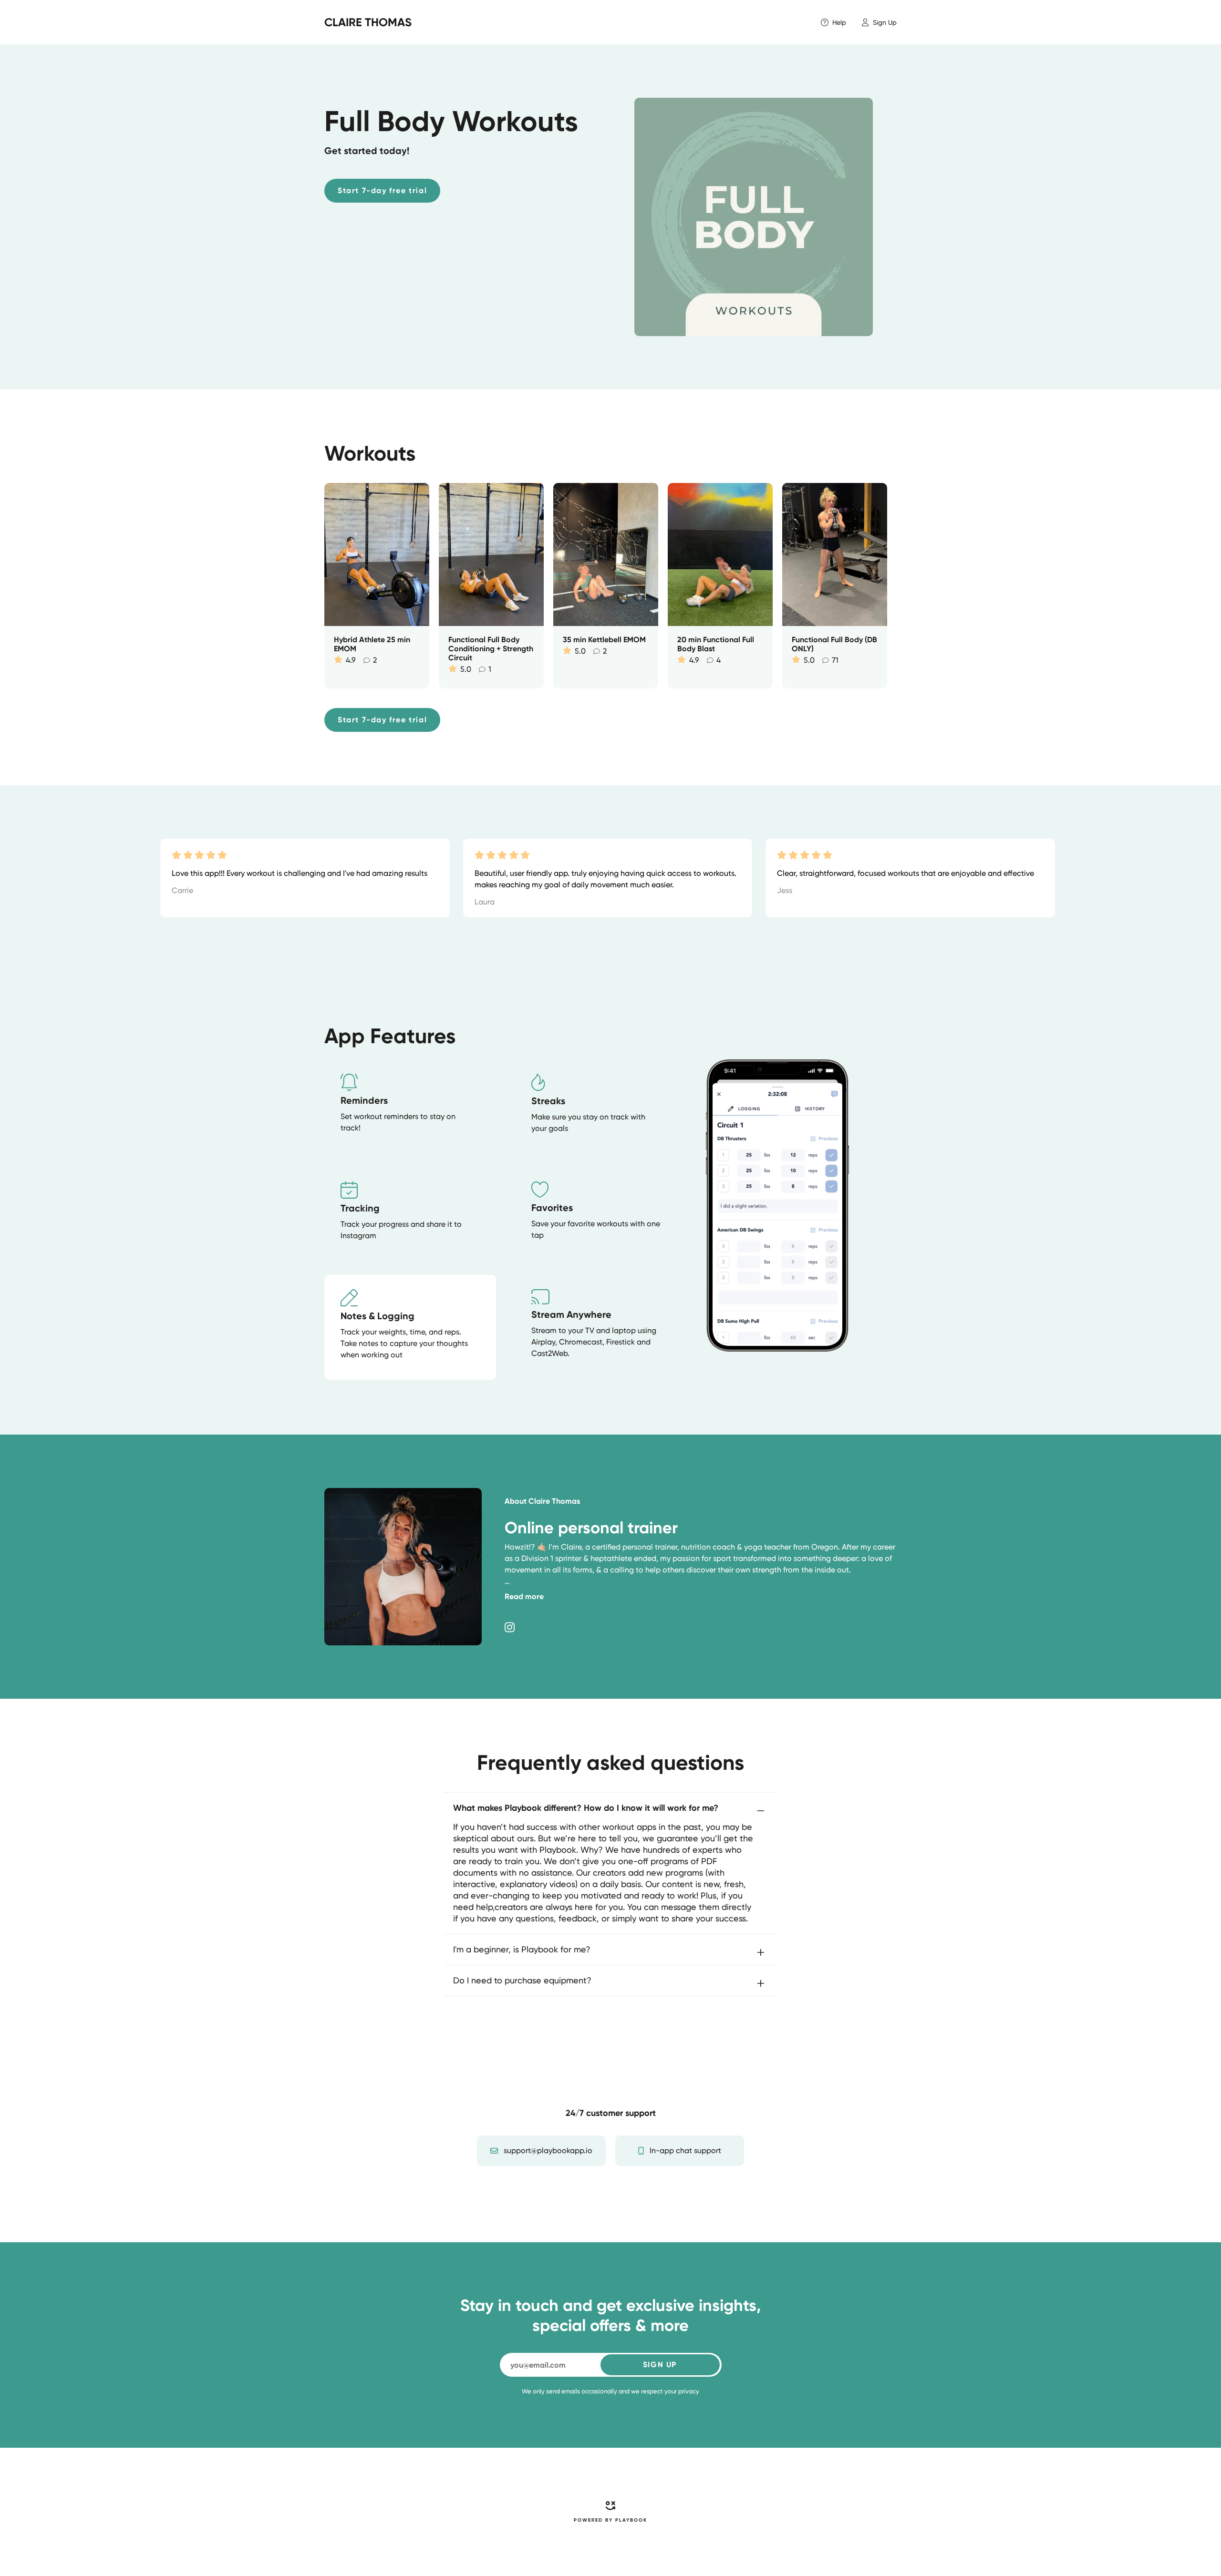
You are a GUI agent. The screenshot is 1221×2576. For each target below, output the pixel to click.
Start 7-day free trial (382, 190)
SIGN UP (660, 2365)
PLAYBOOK (631, 2520)
